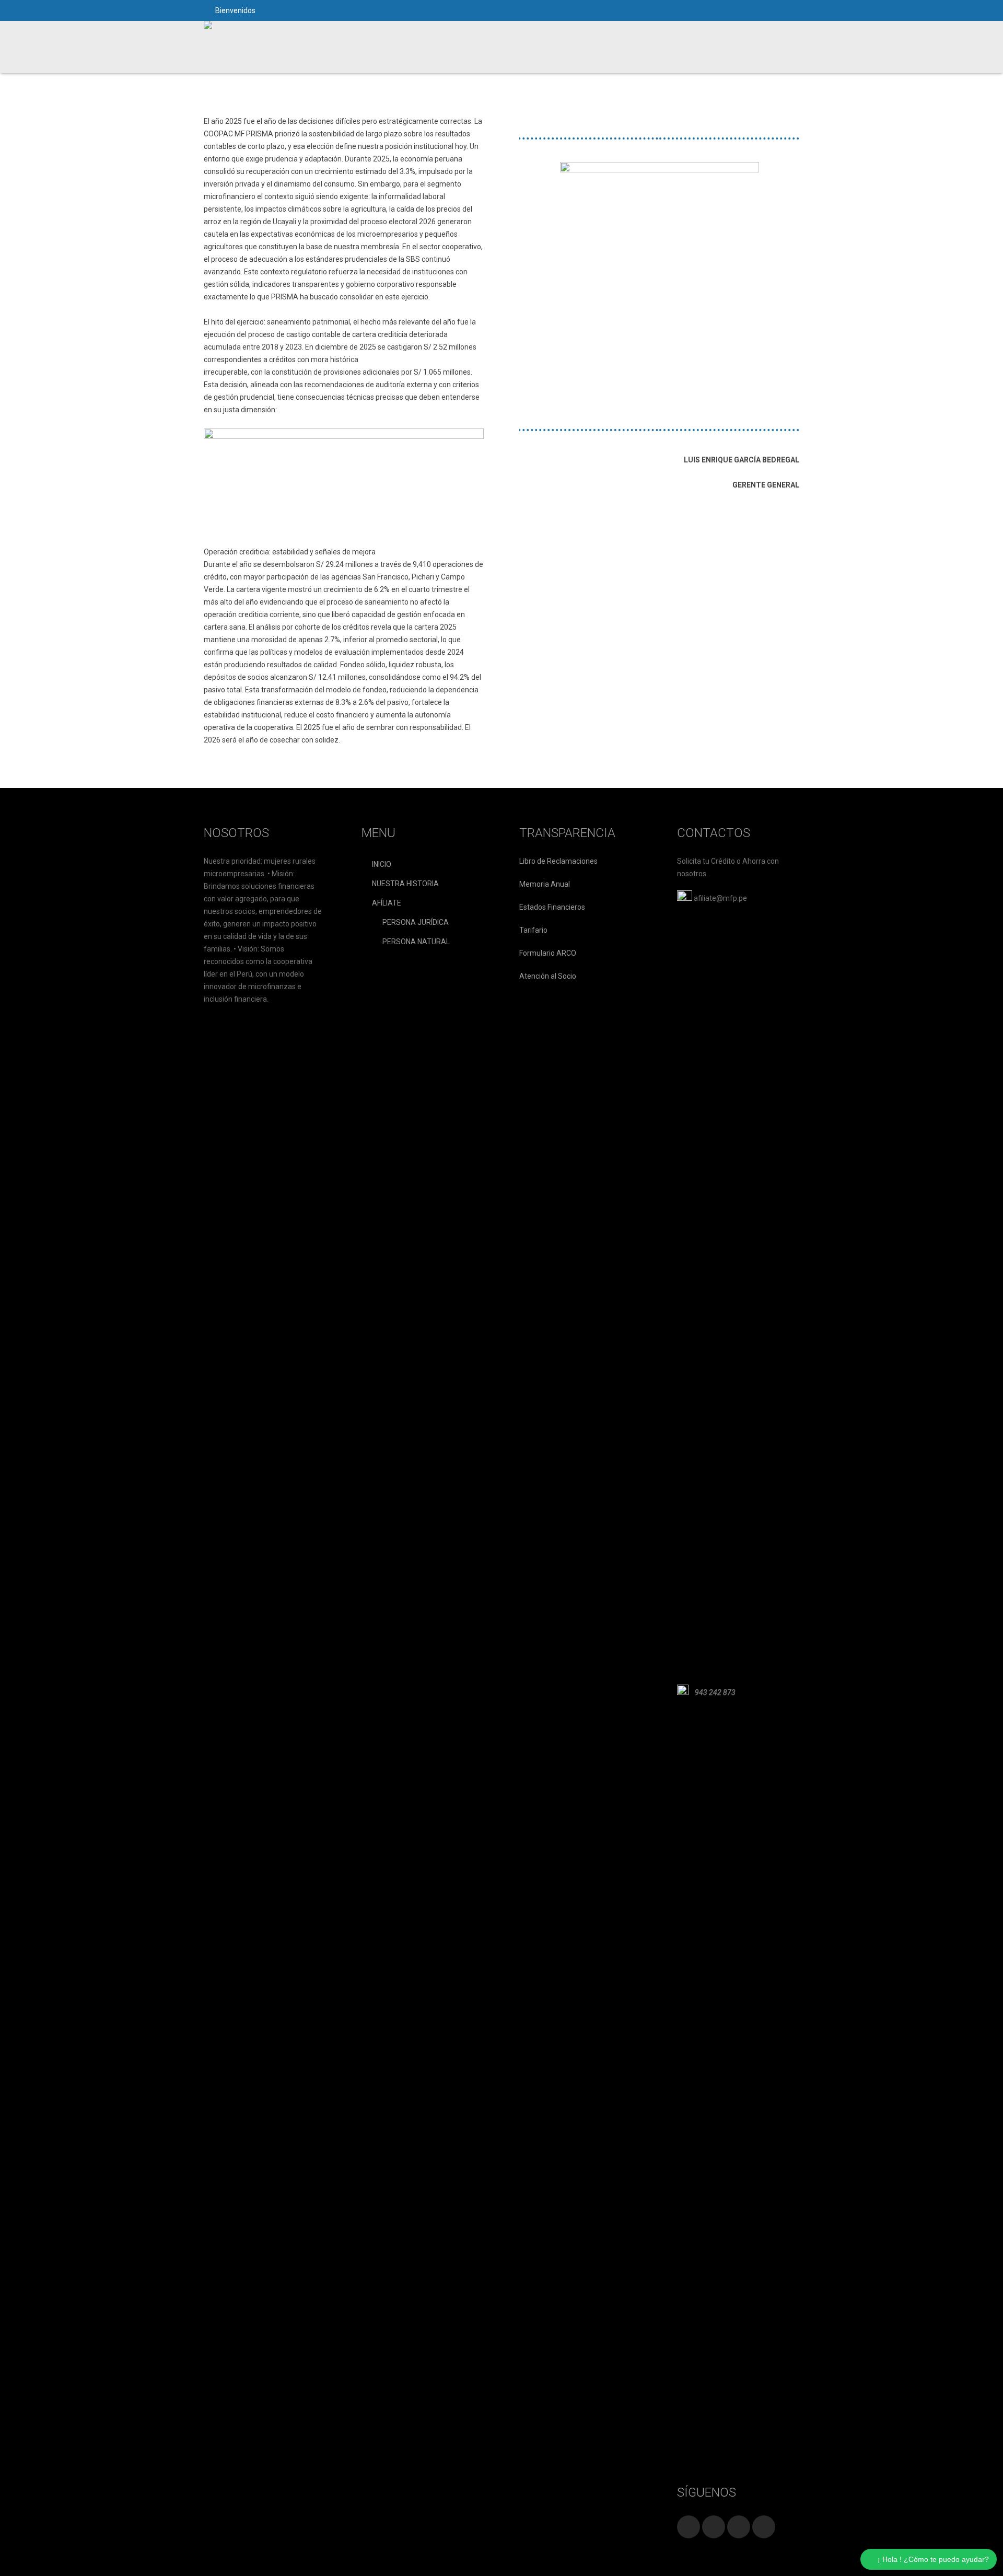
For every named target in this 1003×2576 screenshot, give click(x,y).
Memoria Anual (545, 884)
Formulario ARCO (548, 953)
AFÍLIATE (387, 903)
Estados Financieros (552, 907)
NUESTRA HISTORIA (405, 884)
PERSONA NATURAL (416, 942)
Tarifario (533, 930)
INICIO (382, 864)
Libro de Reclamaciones (558, 861)
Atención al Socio (548, 976)
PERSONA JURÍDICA (416, 922)
